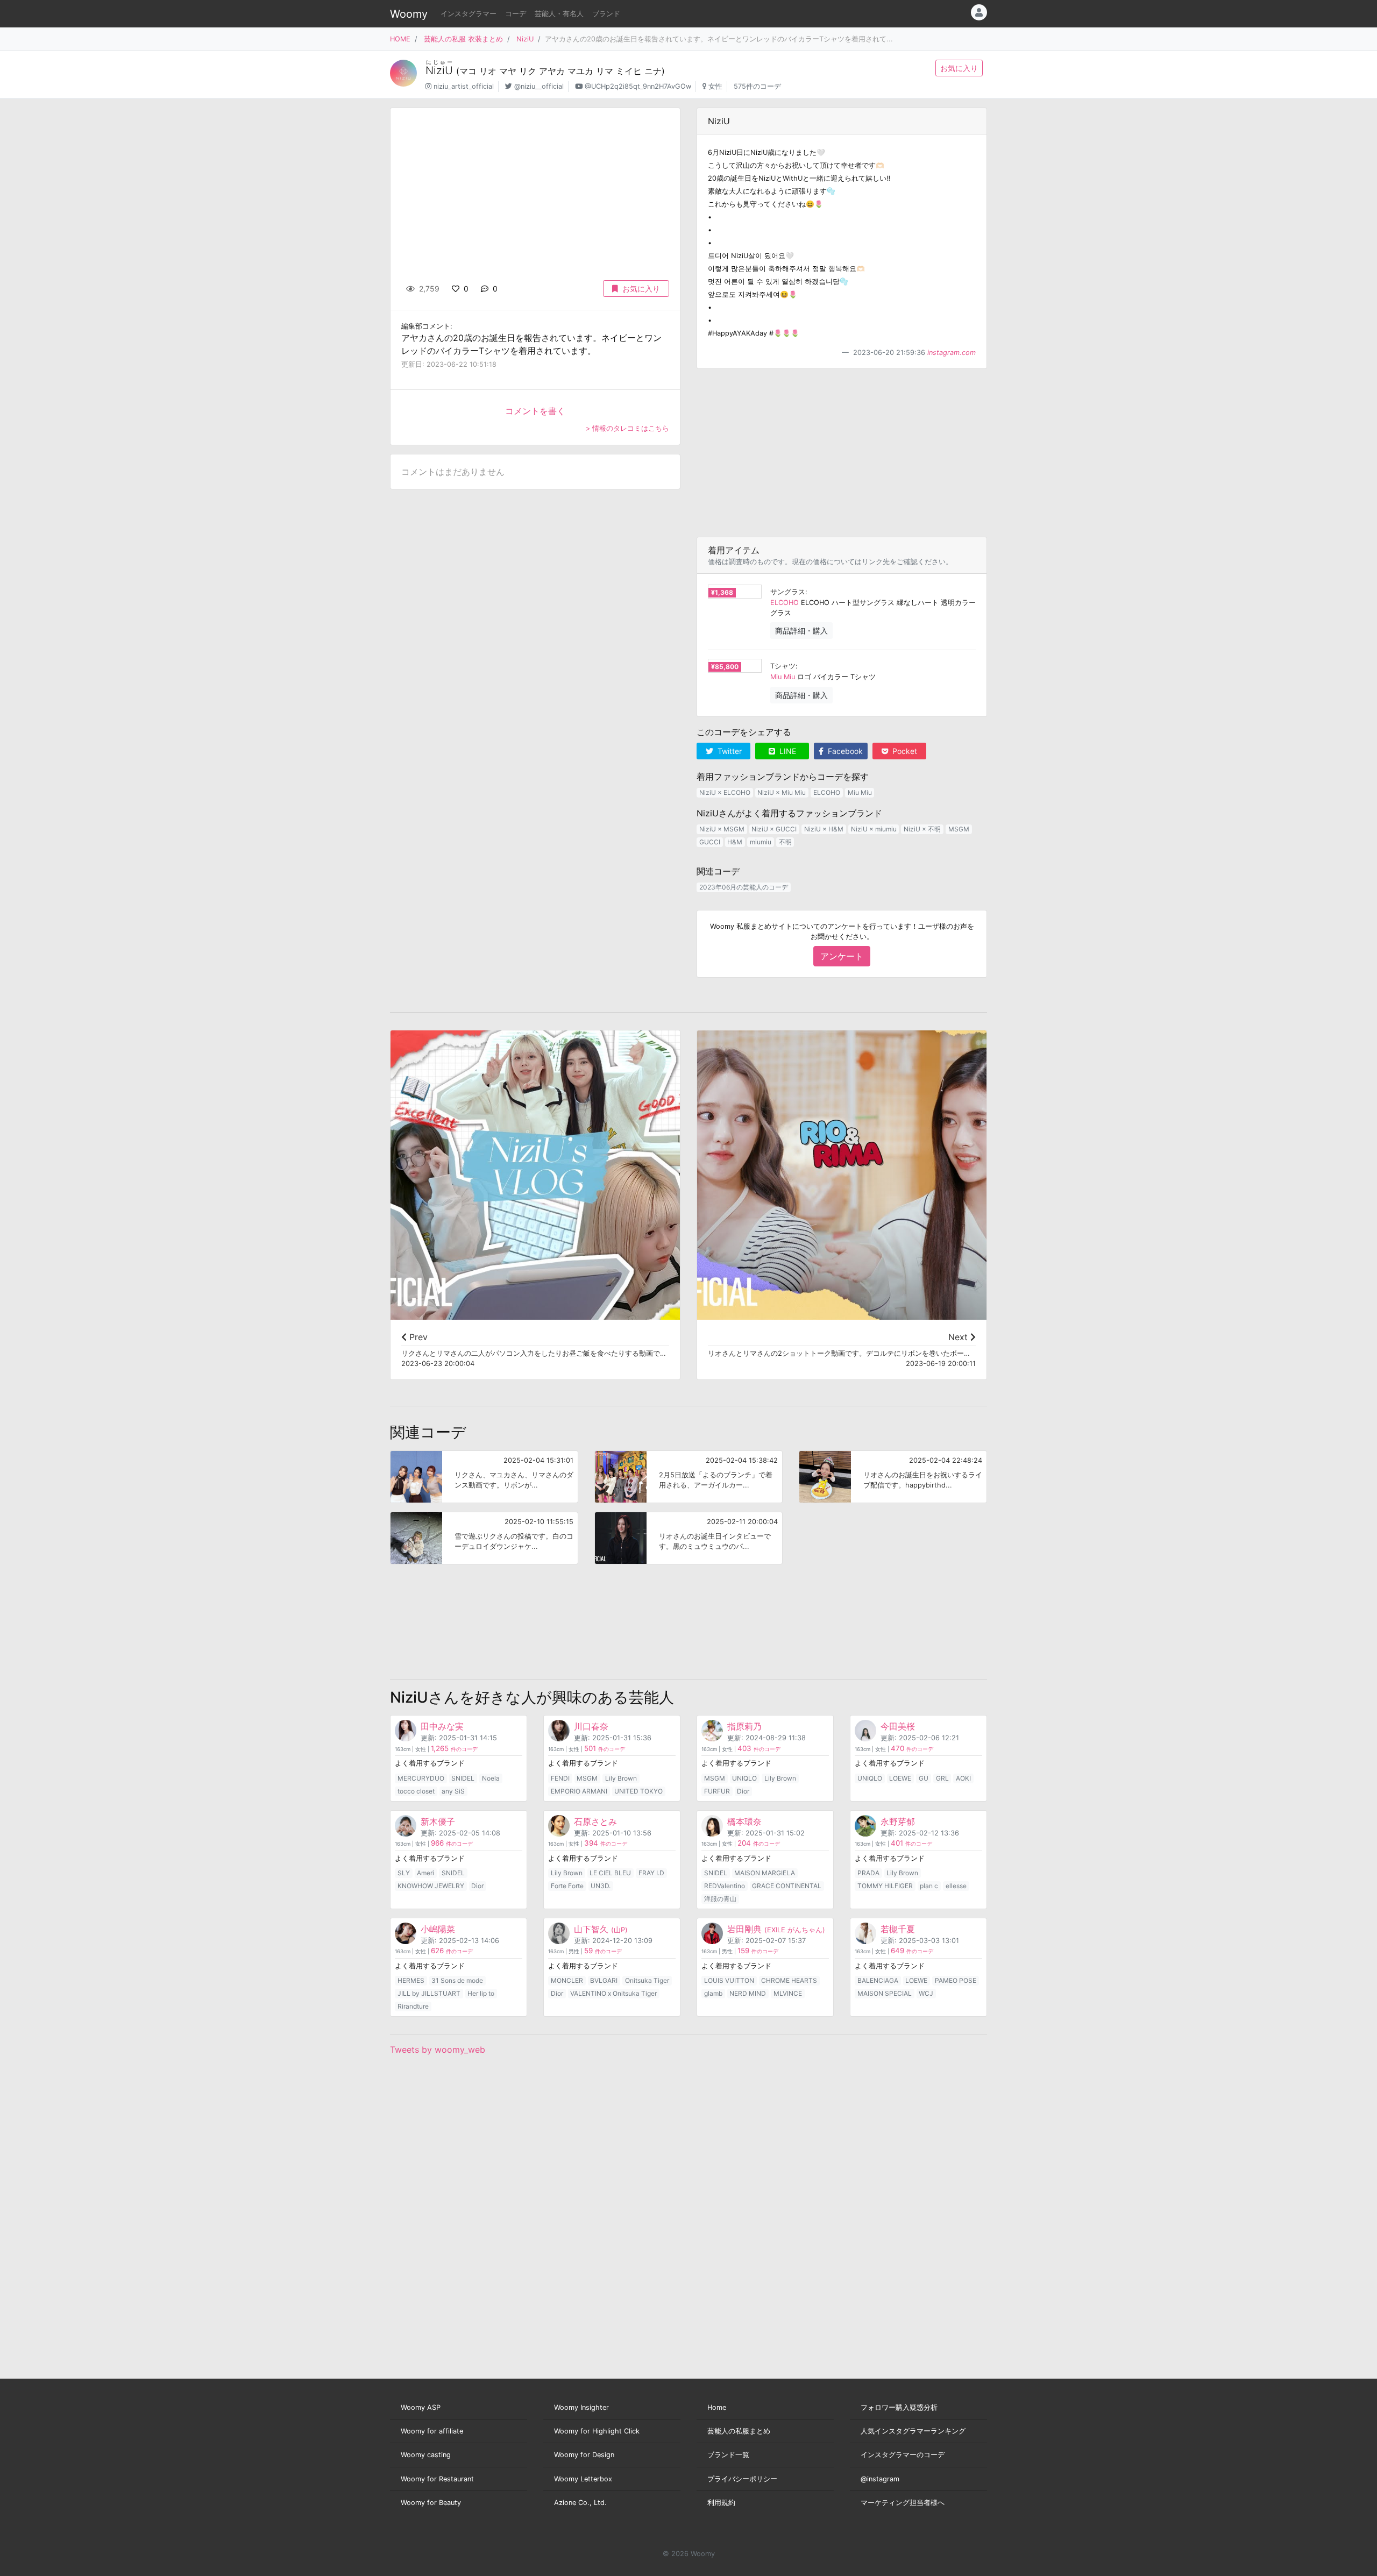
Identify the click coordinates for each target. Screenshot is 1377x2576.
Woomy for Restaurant (437, 2479)
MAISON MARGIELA (765, 1873)
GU (924, 1778)
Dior (743, 1791)
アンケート (842, 956)
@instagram (880, 2479)
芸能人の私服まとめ (739, 2431)
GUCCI (710, 842)
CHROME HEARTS (789, 1980)
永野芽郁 (898, 1821)
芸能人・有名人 (559, 14)
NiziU (525, 39)
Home (717, 2407)
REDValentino (725, 1886)
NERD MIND (748, 1993)
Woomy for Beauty (431, 2503)
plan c (929, 1886)
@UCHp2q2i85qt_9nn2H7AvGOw (638, 86)
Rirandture (413, 2006)
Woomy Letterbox (583, 2479)
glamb (713, 1993)
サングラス (788, 592)
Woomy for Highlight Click (597, 2431)
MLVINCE (788, 1993)
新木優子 (438, 1821)
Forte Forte (567, 1886)
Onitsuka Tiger (647, 1980)
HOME (400, 39)
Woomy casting (426, 2455)
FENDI (560, 1778)
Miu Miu (783, 677)
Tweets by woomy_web (438, 2050)
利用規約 (721, 2503)
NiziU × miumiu (874, 829)
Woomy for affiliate (432, 2431)
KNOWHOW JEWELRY (431, 1886)
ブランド (606, 14)
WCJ (926, 1993)
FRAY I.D (651, 1873)
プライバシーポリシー (742, 2479)
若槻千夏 (898, 1929)
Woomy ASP (421, 2407)
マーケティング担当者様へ (903, 2503)
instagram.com (952, 353)
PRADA (868, 1873)
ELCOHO (785, 603)
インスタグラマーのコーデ (903, 2455)
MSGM (959, 829)
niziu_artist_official (464, 86)
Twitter (729, 751)
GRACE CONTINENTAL (787, 1886)
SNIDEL (463, 1778)
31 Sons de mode (457, 1980)
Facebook (844, 751)
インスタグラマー (469, 14)
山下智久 (601, 1929)
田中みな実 (442, 1726)
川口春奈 (591, 1726)
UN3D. (601, 1886)
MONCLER (567, 1980)
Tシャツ (783, 666)
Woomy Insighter (581, 2407)
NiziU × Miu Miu (782, 792)
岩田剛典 (776, 1929)
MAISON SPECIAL (885, 1993)
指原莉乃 (744, 1726)
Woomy (409, 14)
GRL (942, 1778)
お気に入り (959, 68)
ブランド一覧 (728, 2455)
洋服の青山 (720, 1899)
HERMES (411, 1980)
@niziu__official (539, 86)
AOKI (963, 1778)
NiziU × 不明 (922, 829)
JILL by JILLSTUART (429, 1993)
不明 (785, 842)
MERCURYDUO (421, 1778)
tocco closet (416, 1791)
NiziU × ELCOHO (725, 792)
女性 (715, 86)
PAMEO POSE (956, 1980)
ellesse (956, 1886)
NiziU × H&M (824, 829)
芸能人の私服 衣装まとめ (463, 39)
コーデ (516, 14)
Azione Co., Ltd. (580, 2503)
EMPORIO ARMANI (579, 1791)
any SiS (453, 1791)
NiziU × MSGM (722, 829)
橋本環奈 (744, 1821)
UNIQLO (744, 1778)
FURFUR (717, 1791)
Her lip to (481, 1993)
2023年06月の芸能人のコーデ (744, 887)
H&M (735, 842)
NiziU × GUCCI (774, 829)
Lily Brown (621, 1778)
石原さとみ (595, 1821)
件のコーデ (454, 1749)
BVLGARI (604, 1980)
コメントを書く (535, 411)
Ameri (425, 1873)
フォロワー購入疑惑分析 (899, 2407)
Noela (491, 1778)
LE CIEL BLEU (610, 1873)
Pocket (904, 751)
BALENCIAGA (878, 1980)
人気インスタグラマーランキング (913, 2431)
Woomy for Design (584, 2455)
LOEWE (900, 1778)
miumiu (761, 842)
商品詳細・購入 (801, 631)
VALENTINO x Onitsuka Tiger (613, 1993)
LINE (787, 751)
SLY (404, 1873)
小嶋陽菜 (438, 1929)
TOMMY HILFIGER (885, 1886)
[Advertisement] (842, 453)
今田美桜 (898, 1726)
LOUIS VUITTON (729, 1980)
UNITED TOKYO (638, 1791)
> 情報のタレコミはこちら (627, 428)
